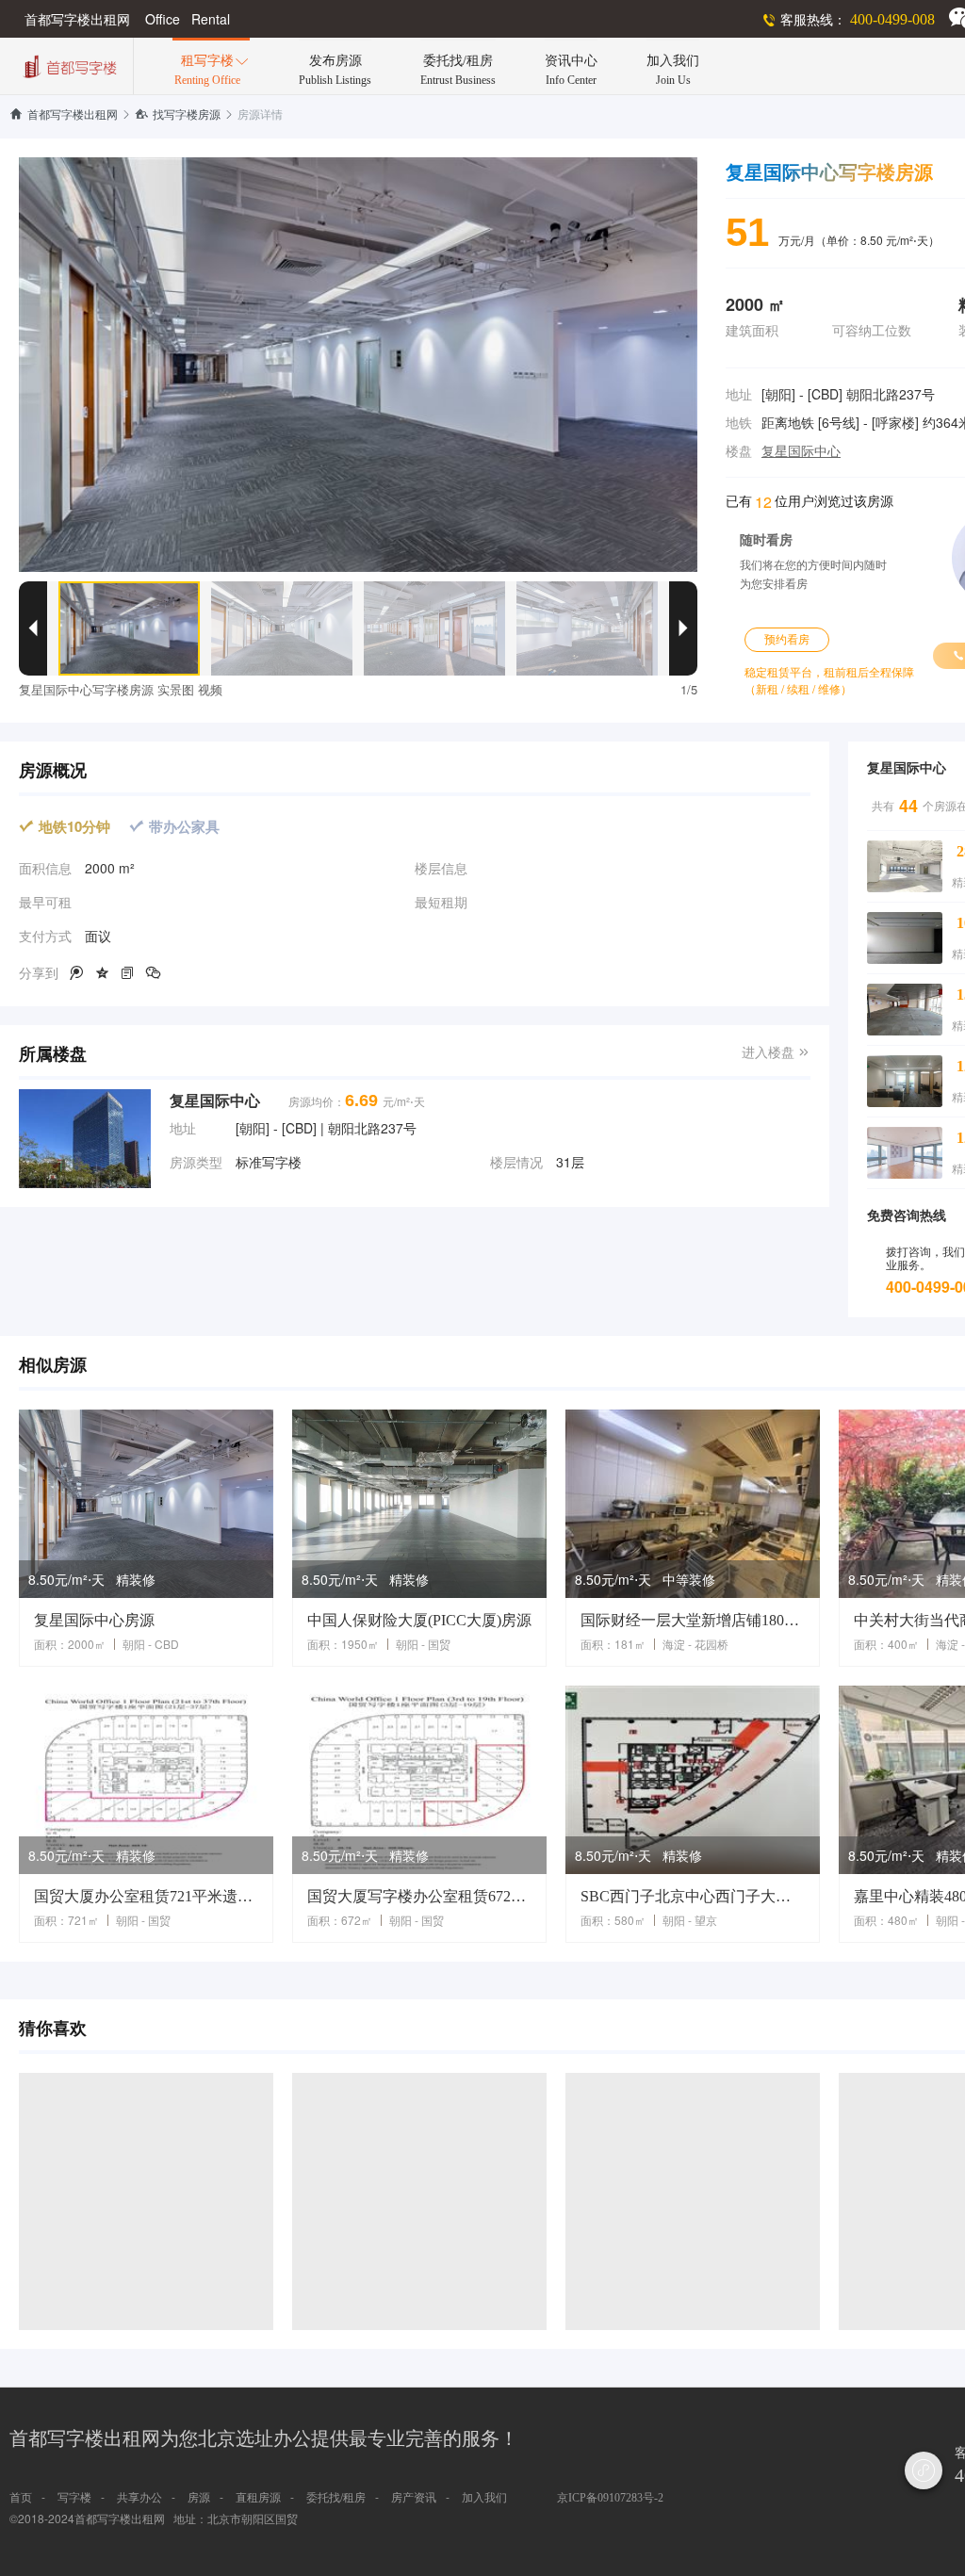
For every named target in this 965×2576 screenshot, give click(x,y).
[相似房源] (146, 1504)
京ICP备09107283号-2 (610, 2498)
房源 (199, 2498)
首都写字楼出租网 (64, 115)
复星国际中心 (801, 452)
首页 (21, 2498)
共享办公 (139, 2498)
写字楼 (74, 2498)
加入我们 (484, 2498)
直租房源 (258, 2498)
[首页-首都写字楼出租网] (68, 65)
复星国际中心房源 (94, 1620)
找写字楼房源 (178, 115)
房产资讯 (414, 2498)
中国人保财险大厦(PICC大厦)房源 (419, 1620)
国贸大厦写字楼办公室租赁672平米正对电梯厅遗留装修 (419, 1896)
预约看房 (787, 640)
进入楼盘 (776, 1053)
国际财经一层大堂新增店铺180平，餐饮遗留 (693, 1620)
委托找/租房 (336, 2498)
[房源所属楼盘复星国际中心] (85, 1139)
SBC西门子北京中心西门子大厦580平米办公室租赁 (693, 1896)
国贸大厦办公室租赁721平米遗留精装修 (146, 1896)
